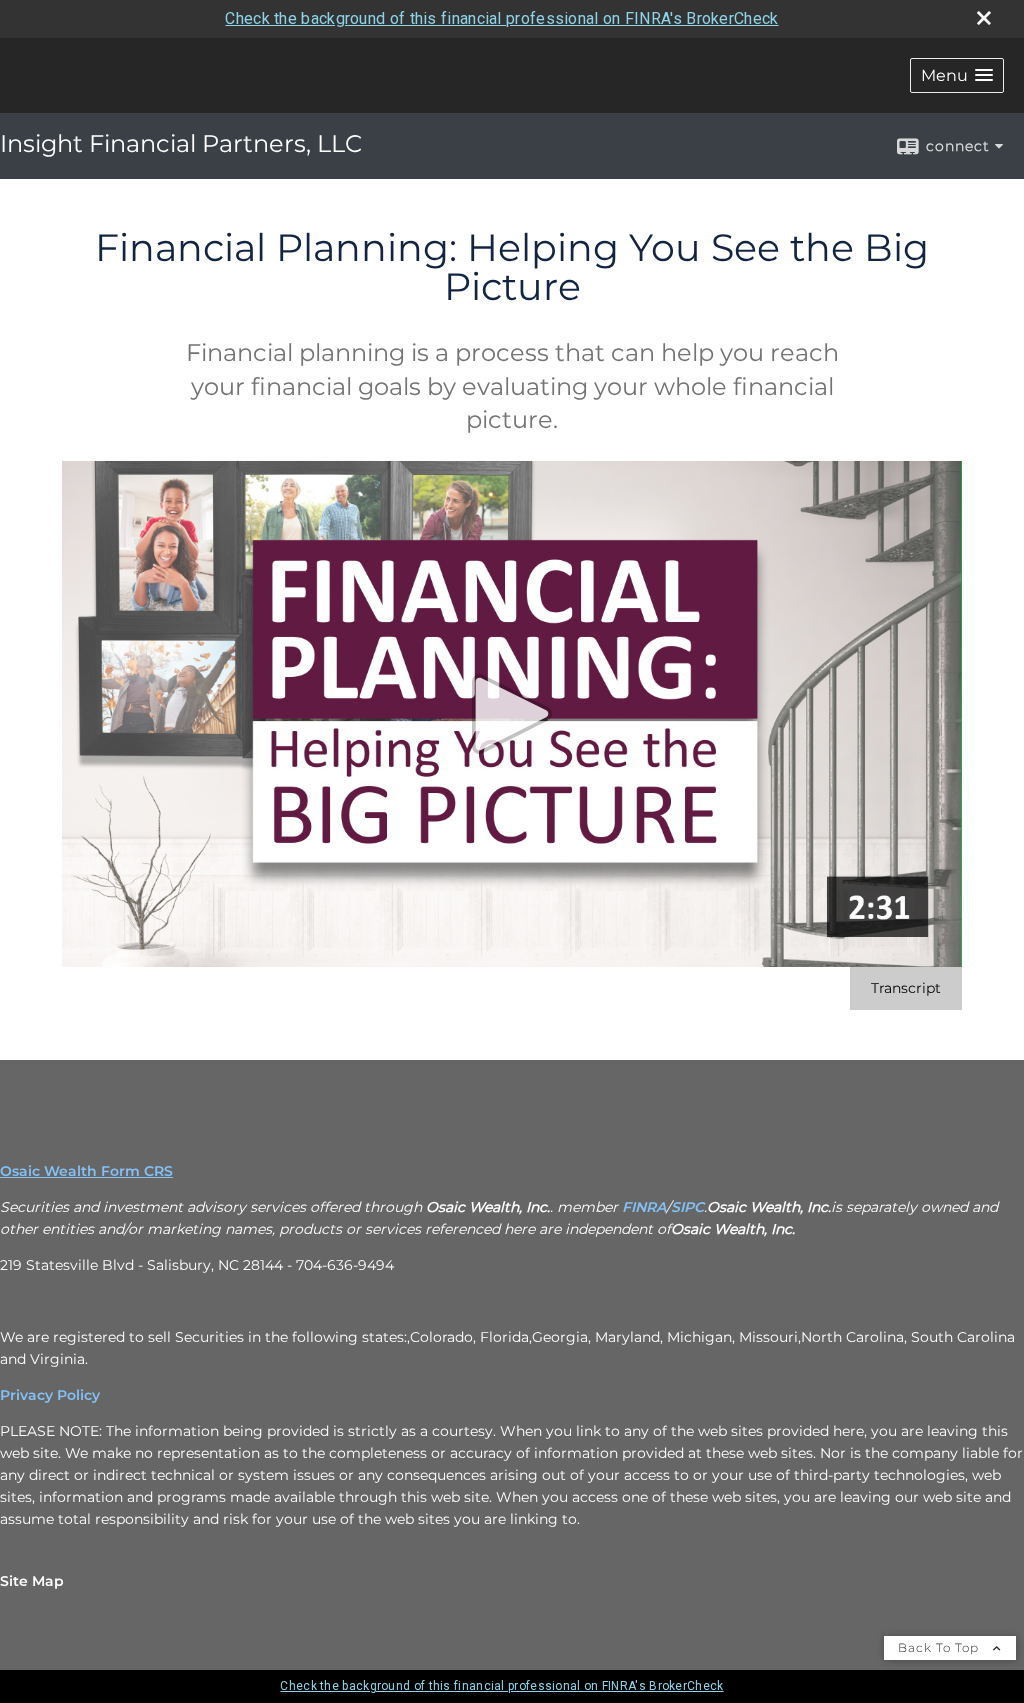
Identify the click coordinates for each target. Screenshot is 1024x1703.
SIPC (687, 1207)
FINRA (644, 1207)
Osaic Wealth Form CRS (86, 1171)
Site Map (32, 1581)
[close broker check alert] (984, 18)
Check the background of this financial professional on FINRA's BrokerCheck (501, 18)
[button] (957, 75)
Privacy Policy (50, 1395)
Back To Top (940, 1647)
